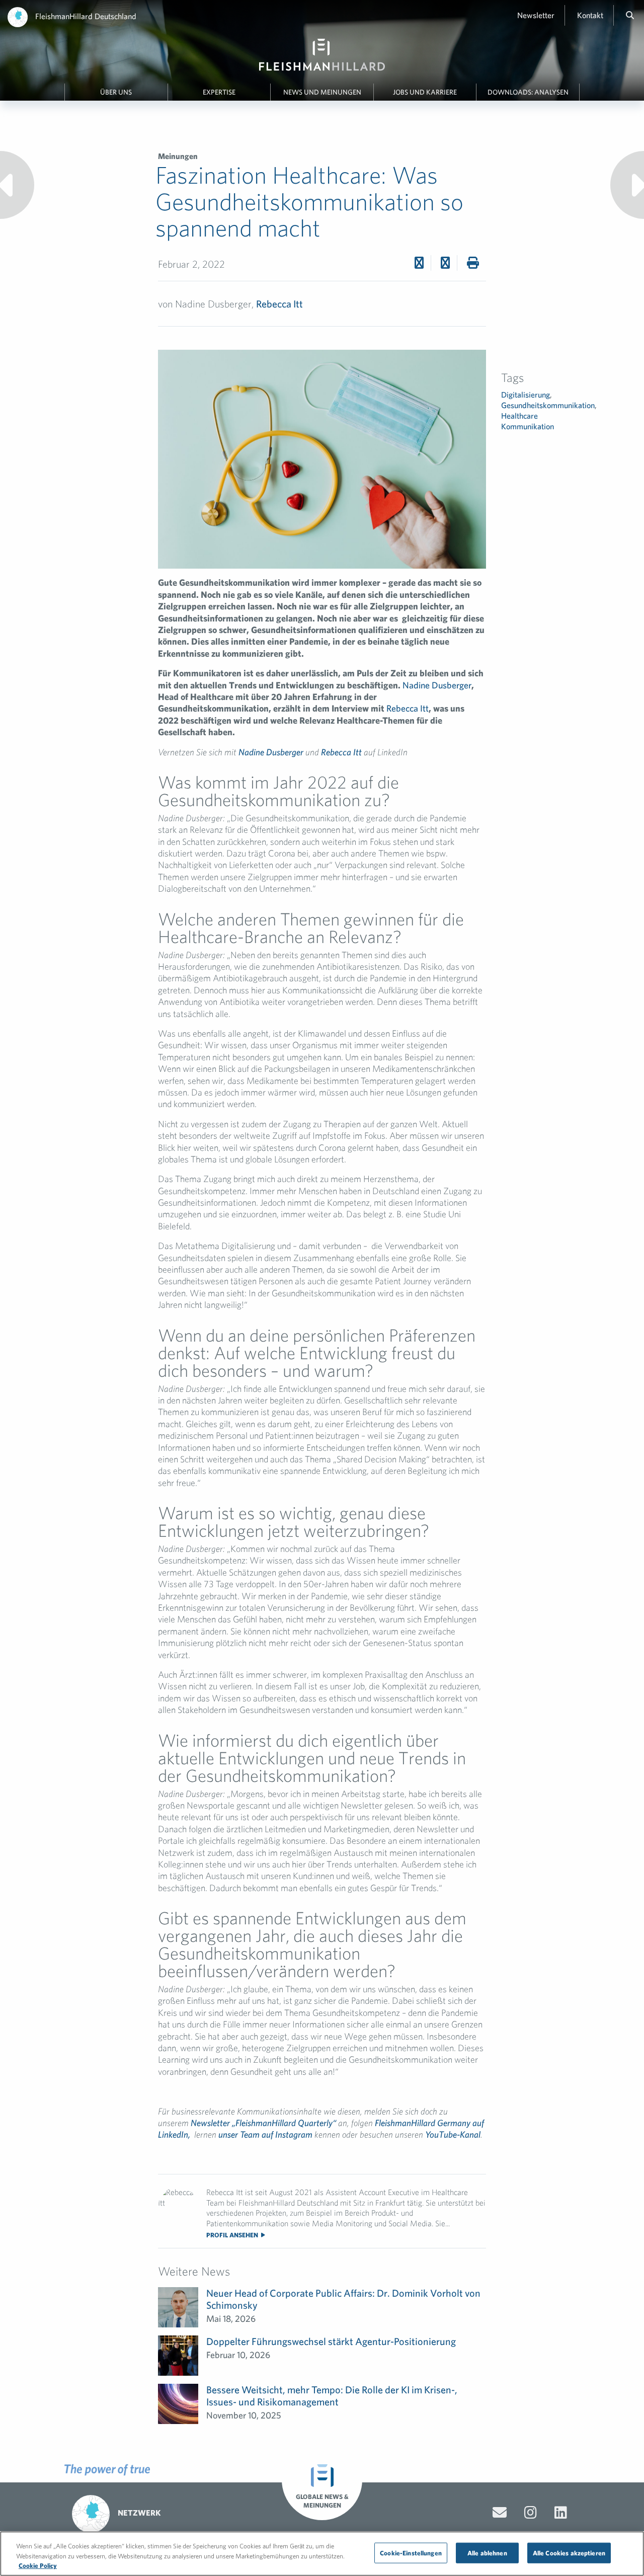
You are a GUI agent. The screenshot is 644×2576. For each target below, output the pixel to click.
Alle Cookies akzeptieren (569, 2553)
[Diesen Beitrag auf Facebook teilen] (419, 263)
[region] (322, 2554)
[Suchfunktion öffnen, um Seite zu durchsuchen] (630, 15)
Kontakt (590, 15)
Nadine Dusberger (437, 685)
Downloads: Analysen (528, 92)
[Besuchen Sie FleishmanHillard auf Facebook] (531, 2513)
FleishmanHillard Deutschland (86, 16)
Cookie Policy (38, 2566)
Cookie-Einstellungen (411, 2553)
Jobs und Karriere (425, 92)
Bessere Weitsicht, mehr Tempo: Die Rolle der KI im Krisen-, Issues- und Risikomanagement (332, 2396)
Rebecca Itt (279, 304)
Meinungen (178, 156)
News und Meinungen (322, 92)
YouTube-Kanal (453, 2134)
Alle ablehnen (487, 2553)
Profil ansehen (233, 2235)
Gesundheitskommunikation (548, 405)
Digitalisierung (526, 395)
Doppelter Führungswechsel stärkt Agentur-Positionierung (331, 2341)
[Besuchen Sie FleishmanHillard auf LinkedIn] (561, 2513)
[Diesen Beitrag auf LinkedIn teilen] (445, 263)
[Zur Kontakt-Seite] (500, 2513)
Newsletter (536, 15)
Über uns (116, 92)
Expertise (219, 92)
